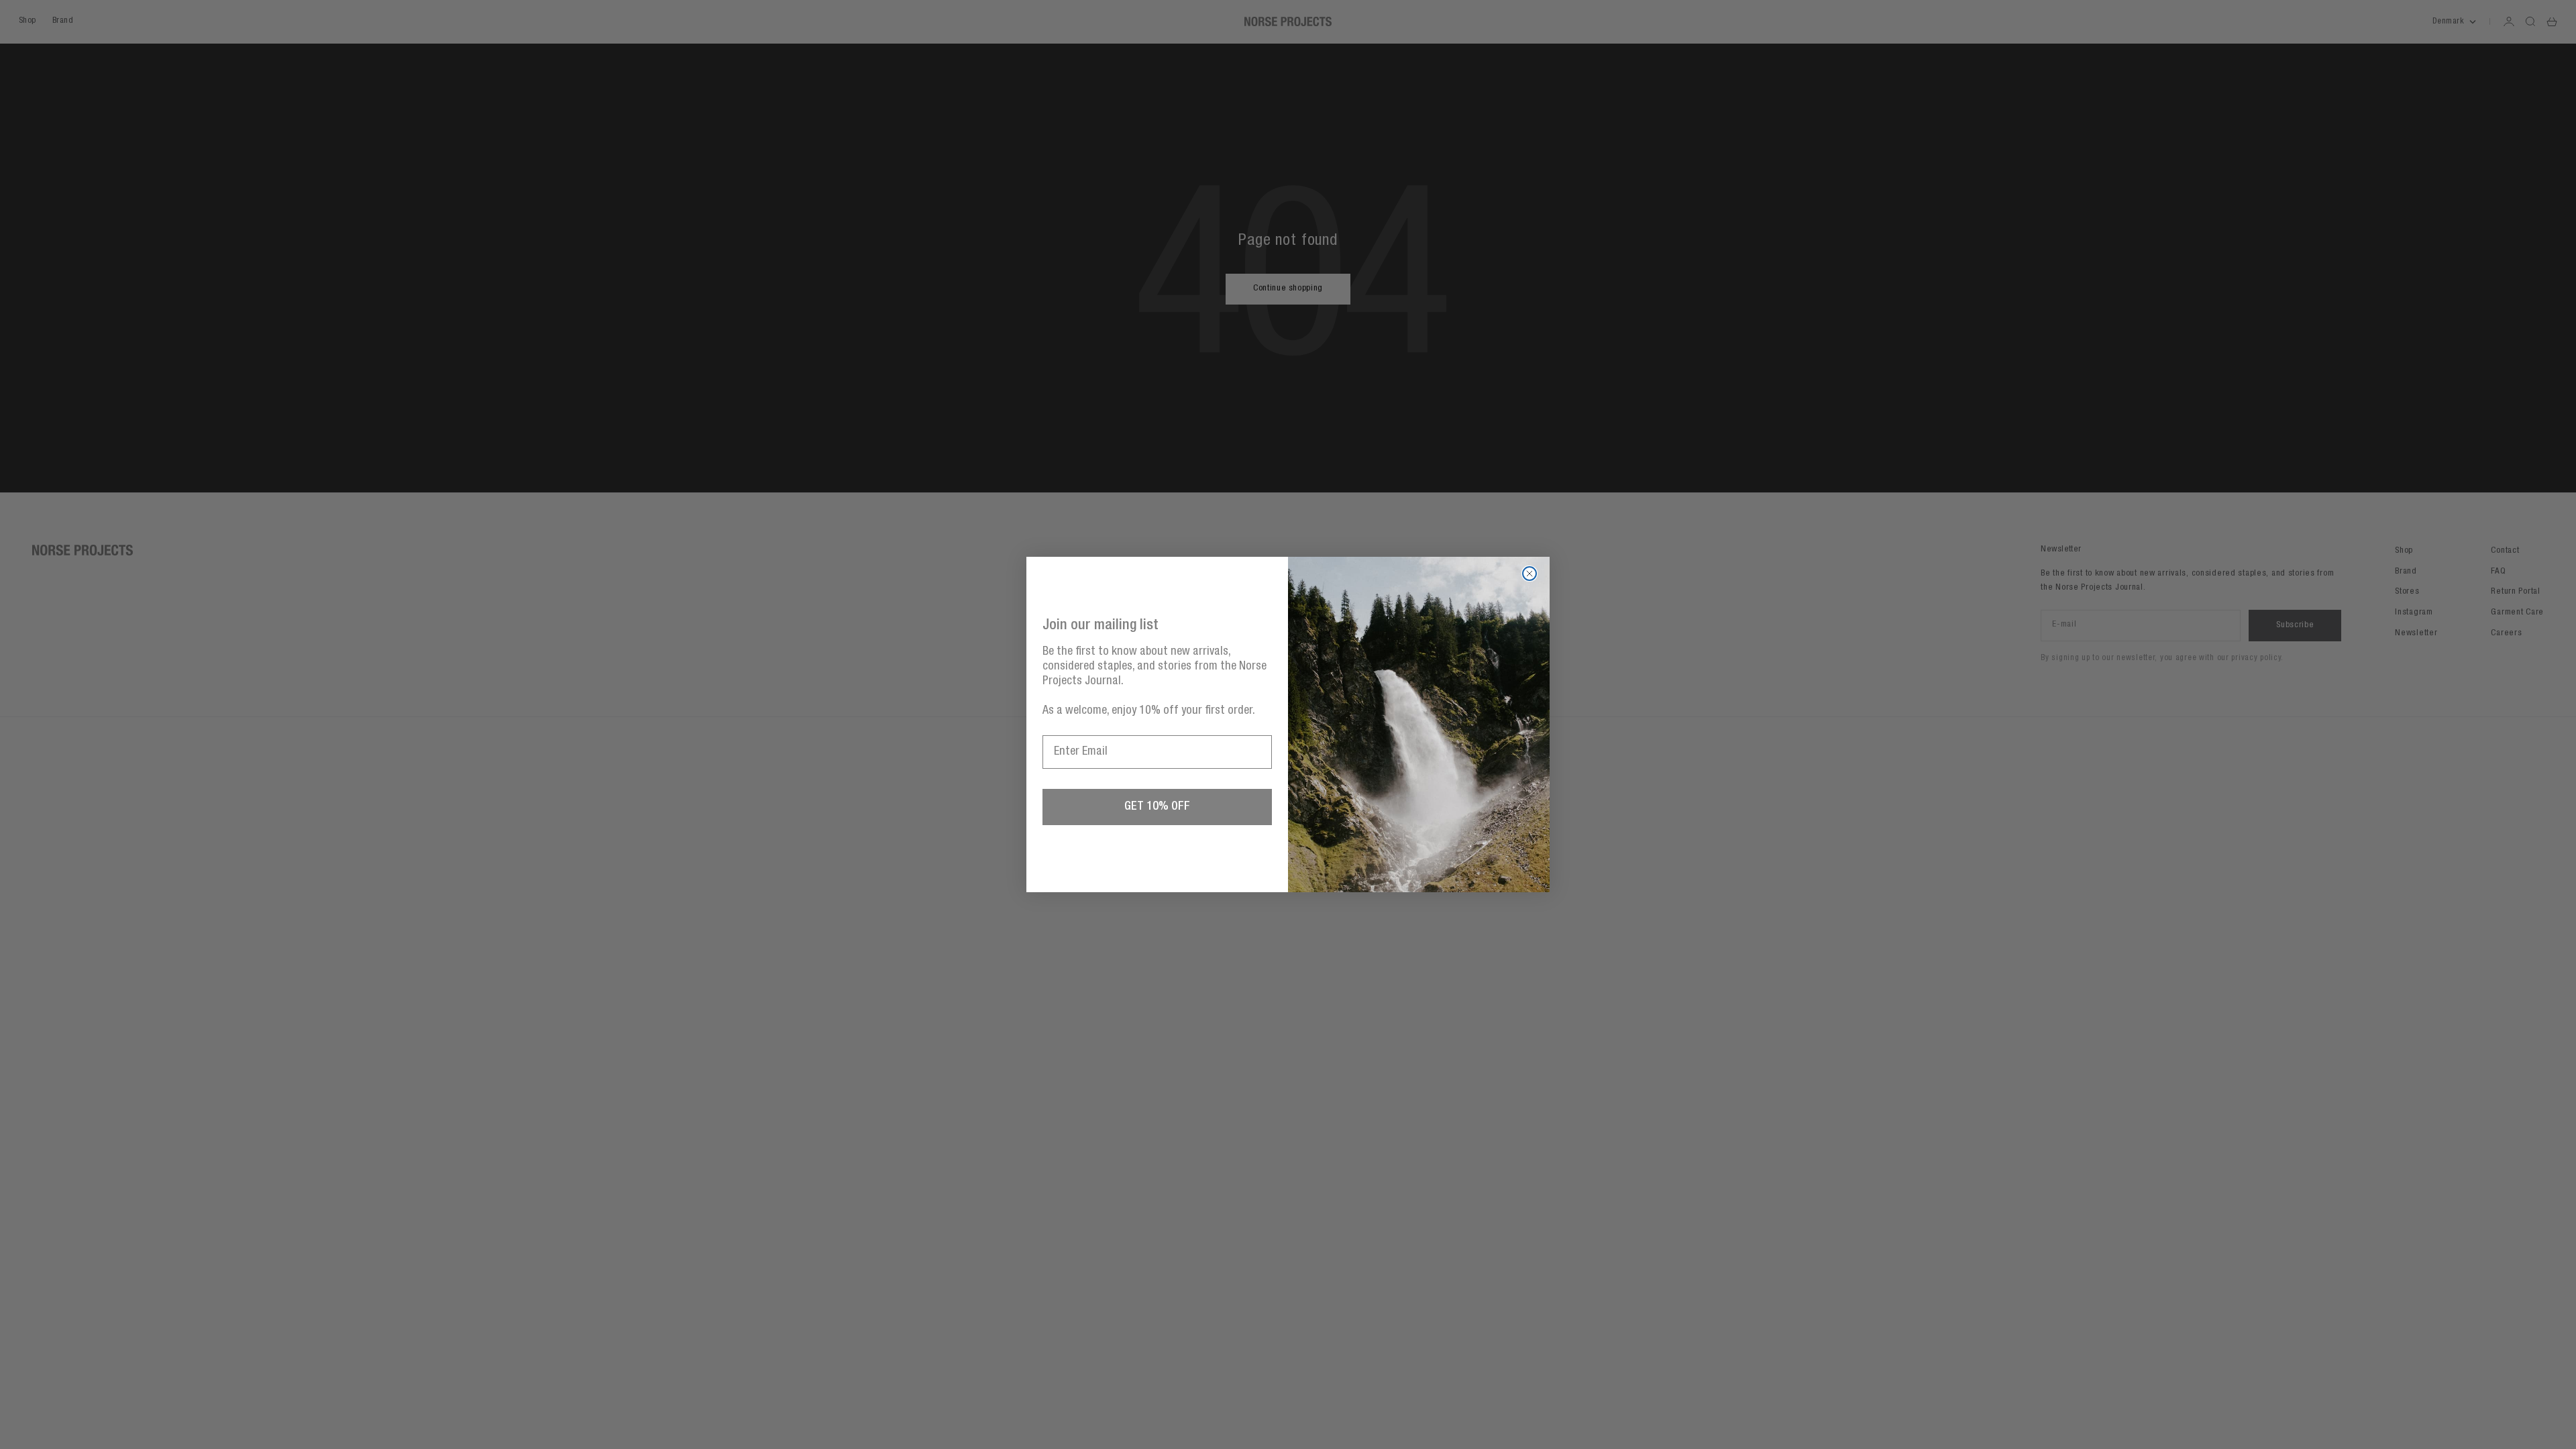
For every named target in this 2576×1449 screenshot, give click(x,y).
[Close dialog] (1529, 574)
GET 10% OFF (1157, 807)
